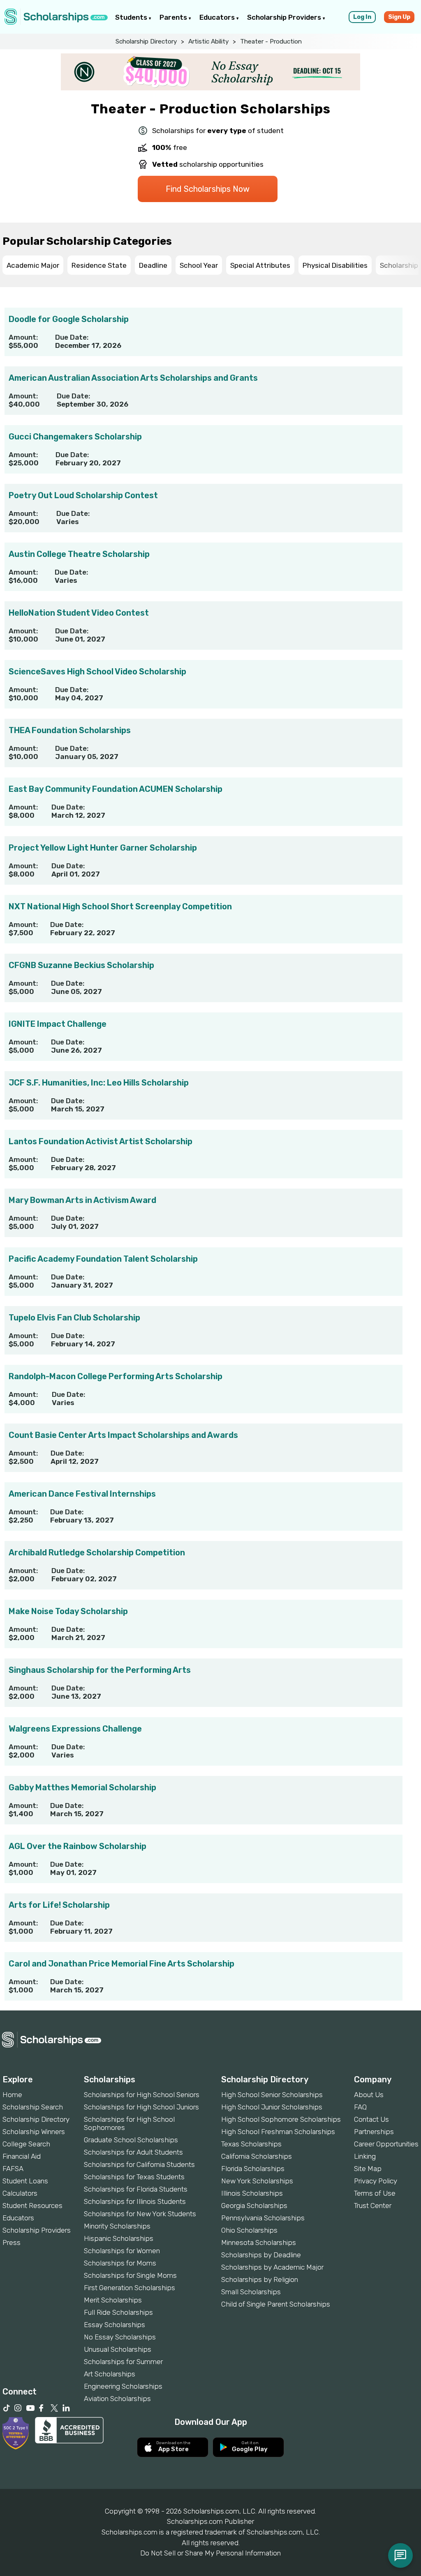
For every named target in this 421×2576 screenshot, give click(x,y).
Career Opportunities (386, 2144)
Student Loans (25, 2181)
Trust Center (373, 2206)
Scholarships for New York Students (140, 2214)
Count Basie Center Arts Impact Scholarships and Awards (123, 1435)
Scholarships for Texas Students (134, 2177)
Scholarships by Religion (260, 2279)
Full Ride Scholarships (118, 2312)
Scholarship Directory (146, 41)
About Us (369, 2095)
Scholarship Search (33, 2107)
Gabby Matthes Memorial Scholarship (82, 1787)
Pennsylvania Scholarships (263, 2218)
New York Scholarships (257, 2181)
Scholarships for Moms (120, 2263)
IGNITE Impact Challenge (58, 1024)
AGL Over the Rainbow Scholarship (77, 1846)
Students (132, 17)
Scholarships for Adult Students (133, 2152)
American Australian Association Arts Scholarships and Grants (133, 378)
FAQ (360, 2107)
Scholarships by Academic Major (272, 2267)
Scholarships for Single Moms (130, 2275)
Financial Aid (22, 2156)
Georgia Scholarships (254, 2206)
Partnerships (374, 2132)
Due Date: (72, 337)
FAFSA (13, 2169)
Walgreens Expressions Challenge (75, 1729)
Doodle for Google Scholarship (69, 319)
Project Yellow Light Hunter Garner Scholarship (103, 848)
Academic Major (33, 265)
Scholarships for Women (122, 2251)
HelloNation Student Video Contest (79, 613)
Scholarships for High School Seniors (142, 2095)
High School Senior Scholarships (272, 2095)
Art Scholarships (110, 2374)
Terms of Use (375, 2193)
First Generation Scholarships (130, 2288)
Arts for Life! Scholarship (59, 1905)
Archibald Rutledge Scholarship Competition (97, 1552)
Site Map (368, 2169)
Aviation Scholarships (117, 2399)
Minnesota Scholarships (259, 2242)
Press (12, 2242)
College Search (26, 2144)
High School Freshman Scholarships (278, 2132)
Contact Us (371, 2119)
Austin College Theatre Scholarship (79, 554)
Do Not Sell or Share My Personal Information (210, 2553)
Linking (365, 2156)
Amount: (23, 337)
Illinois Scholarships (252, 2193)
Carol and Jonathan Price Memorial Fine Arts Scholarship (121, 1964)
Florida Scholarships (253, 2169)
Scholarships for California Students (139, 2164)
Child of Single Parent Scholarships (276, 2304)
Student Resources (32, 2206)
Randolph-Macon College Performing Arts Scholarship (116, 1376)
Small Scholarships (251, 2292)
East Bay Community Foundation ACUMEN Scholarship (116, 789)
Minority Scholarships (117, 2226)
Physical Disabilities (335, 265)
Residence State (99, 265)
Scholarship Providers (285, 17)
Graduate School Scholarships (131, 2140)
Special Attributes (260, 265)
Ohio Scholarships (249, 2230)
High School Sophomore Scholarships (281, 2119)
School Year (199, 265)
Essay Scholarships (115, 2325)
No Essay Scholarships (120, 2337)
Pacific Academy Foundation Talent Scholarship (103, 1259)
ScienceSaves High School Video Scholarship (97, 672)
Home (12, 2095)
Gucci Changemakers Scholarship (75, 437)
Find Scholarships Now (208, 189)
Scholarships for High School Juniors (141, 2107)
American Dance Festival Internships (82, 1494)
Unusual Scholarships (118, 2349)
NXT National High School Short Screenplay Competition (120, 906)
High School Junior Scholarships (272, 2107)
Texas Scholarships (251, 2144)
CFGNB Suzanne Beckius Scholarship (81, 965)
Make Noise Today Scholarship (68, 1611)
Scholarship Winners (34, 2132)
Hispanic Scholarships (119, 2238)
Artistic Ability (208, 41)
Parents (174, 17)
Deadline (153, 265)
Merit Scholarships (113, 2300)
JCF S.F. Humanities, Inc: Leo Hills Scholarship (99, 1083)
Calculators (20, 2193)
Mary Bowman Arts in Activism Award (82, 1200)
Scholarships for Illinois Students (135, 2201)
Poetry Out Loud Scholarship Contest (83, 495)
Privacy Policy (376, 2181)
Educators (218, 17)
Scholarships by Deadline (261, 2255)
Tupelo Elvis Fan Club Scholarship (74, 1318)
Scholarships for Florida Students (136, 2189)
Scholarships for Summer (123, 2362)
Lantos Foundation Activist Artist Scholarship (101, 1141)
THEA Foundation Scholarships (70, 730)
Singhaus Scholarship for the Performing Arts (100, 1670)
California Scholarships (257, 2156)
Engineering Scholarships (123, 2386)
